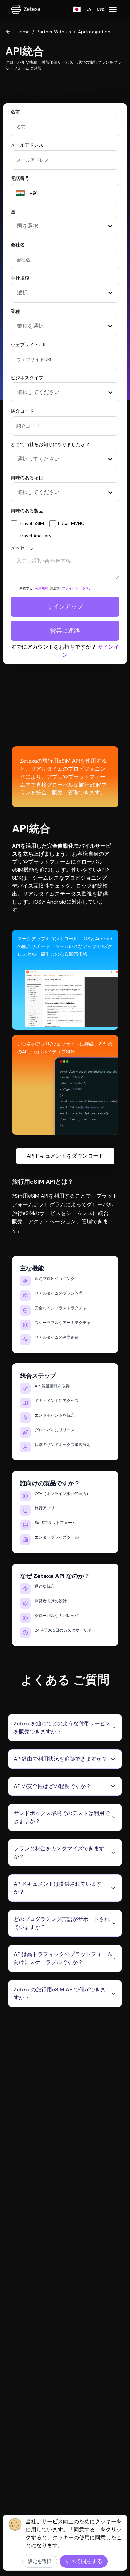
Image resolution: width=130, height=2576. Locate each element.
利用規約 (42, 588)
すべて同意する (84, 2561)
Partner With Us (54, 32)
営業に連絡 (65, 631)
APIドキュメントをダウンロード (65, 1156)
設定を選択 (40, 2561)
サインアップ (65, 607)
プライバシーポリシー (79, 588)
